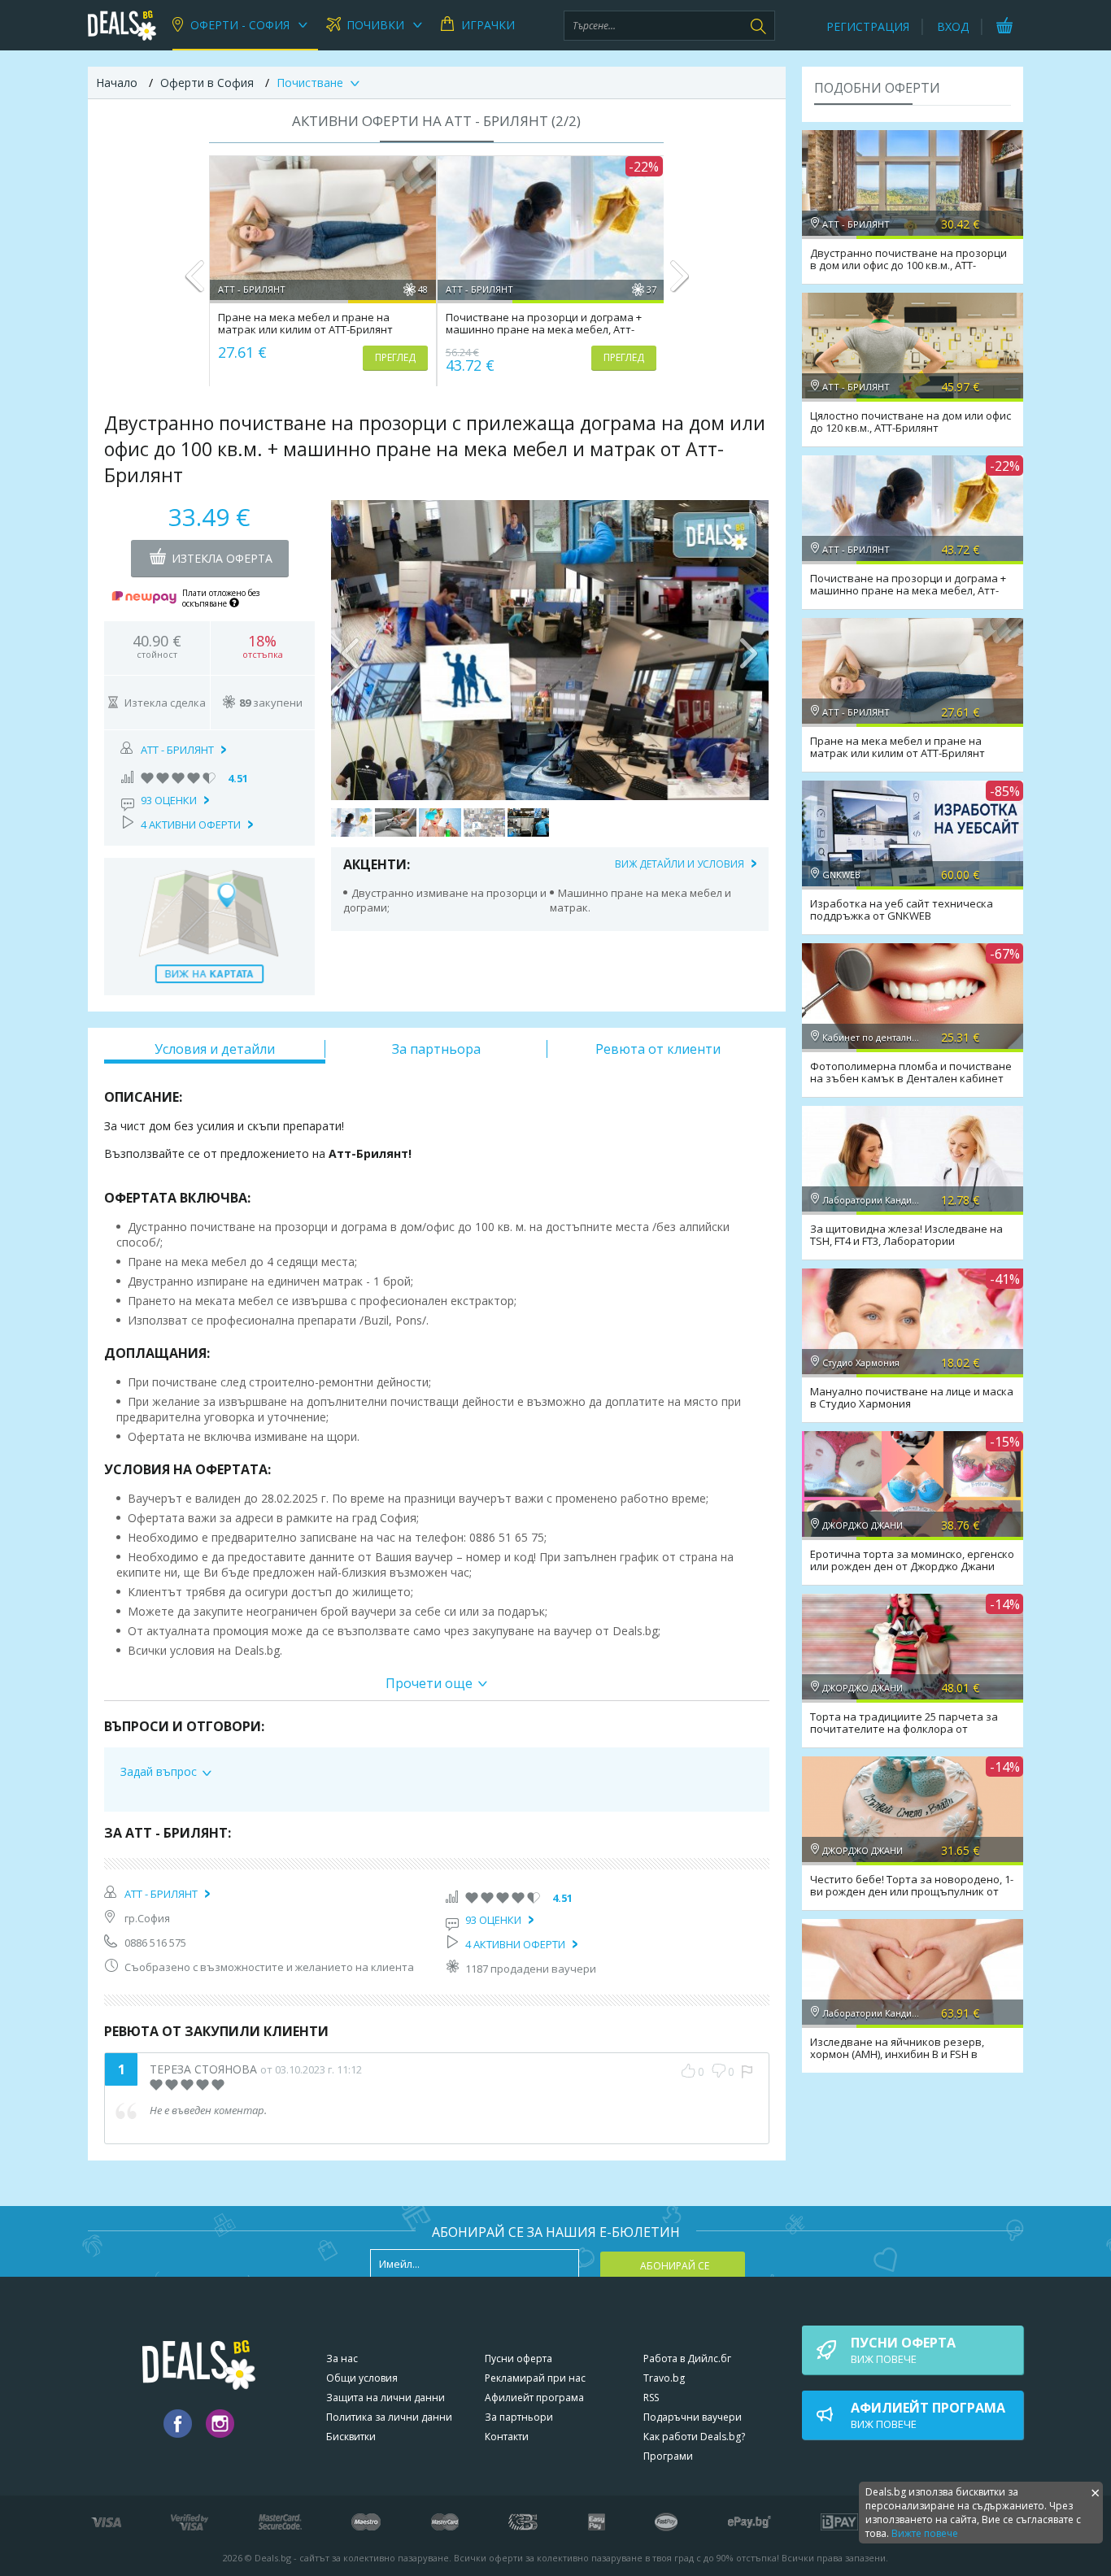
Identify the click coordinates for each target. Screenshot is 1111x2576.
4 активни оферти (191, 825)
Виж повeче (903, 2350)
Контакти (507, 2437)
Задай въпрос (159, 1771)
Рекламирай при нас (535, 2378)
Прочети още (429, 1683)
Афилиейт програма (534, 2398)
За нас (342, 2358)
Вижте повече (925, 2533)
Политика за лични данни (389, 2417)
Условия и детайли (215, 1049)
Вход (953, 26)
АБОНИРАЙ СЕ (675, 2266)
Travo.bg (664, 2378)
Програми (668, 2456)
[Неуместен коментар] (747, 2072)
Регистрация (868, 26)
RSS (651, 2398)
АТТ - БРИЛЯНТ (177, 750)
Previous (195, 283)
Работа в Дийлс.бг (687, 2358)
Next (679, 283)
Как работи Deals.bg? (694, 2437)
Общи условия (362, 2378)
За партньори (519, 2417)
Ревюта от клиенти (658, 1049)
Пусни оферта (518, 2358)
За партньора (436, 1049)
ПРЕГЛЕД (395, 357)
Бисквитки (351, 2437)
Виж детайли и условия (680, 864)
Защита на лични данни (386, 2398)
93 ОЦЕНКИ (169, 800)
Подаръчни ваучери (693, 2417)
